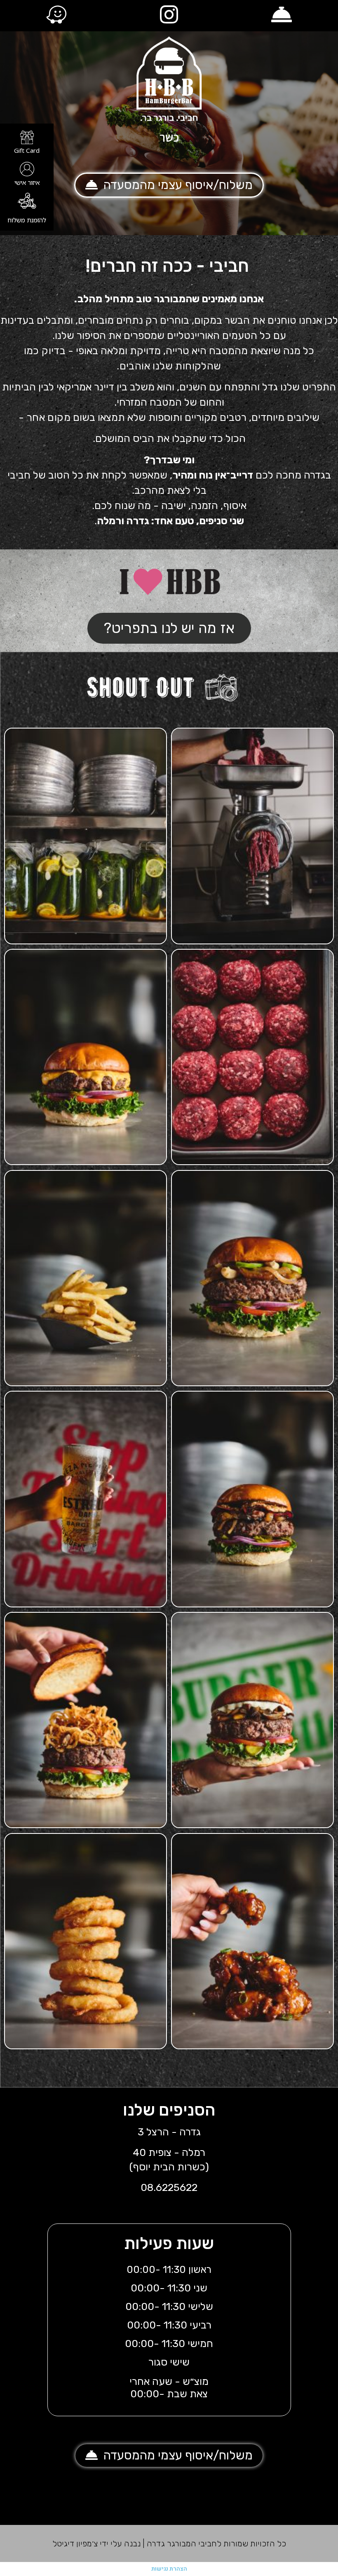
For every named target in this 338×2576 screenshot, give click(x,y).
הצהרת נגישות (169, 2569)
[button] (169, 185)
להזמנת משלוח (27, 220)
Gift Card (27, 150)
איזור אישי (27, 182)
